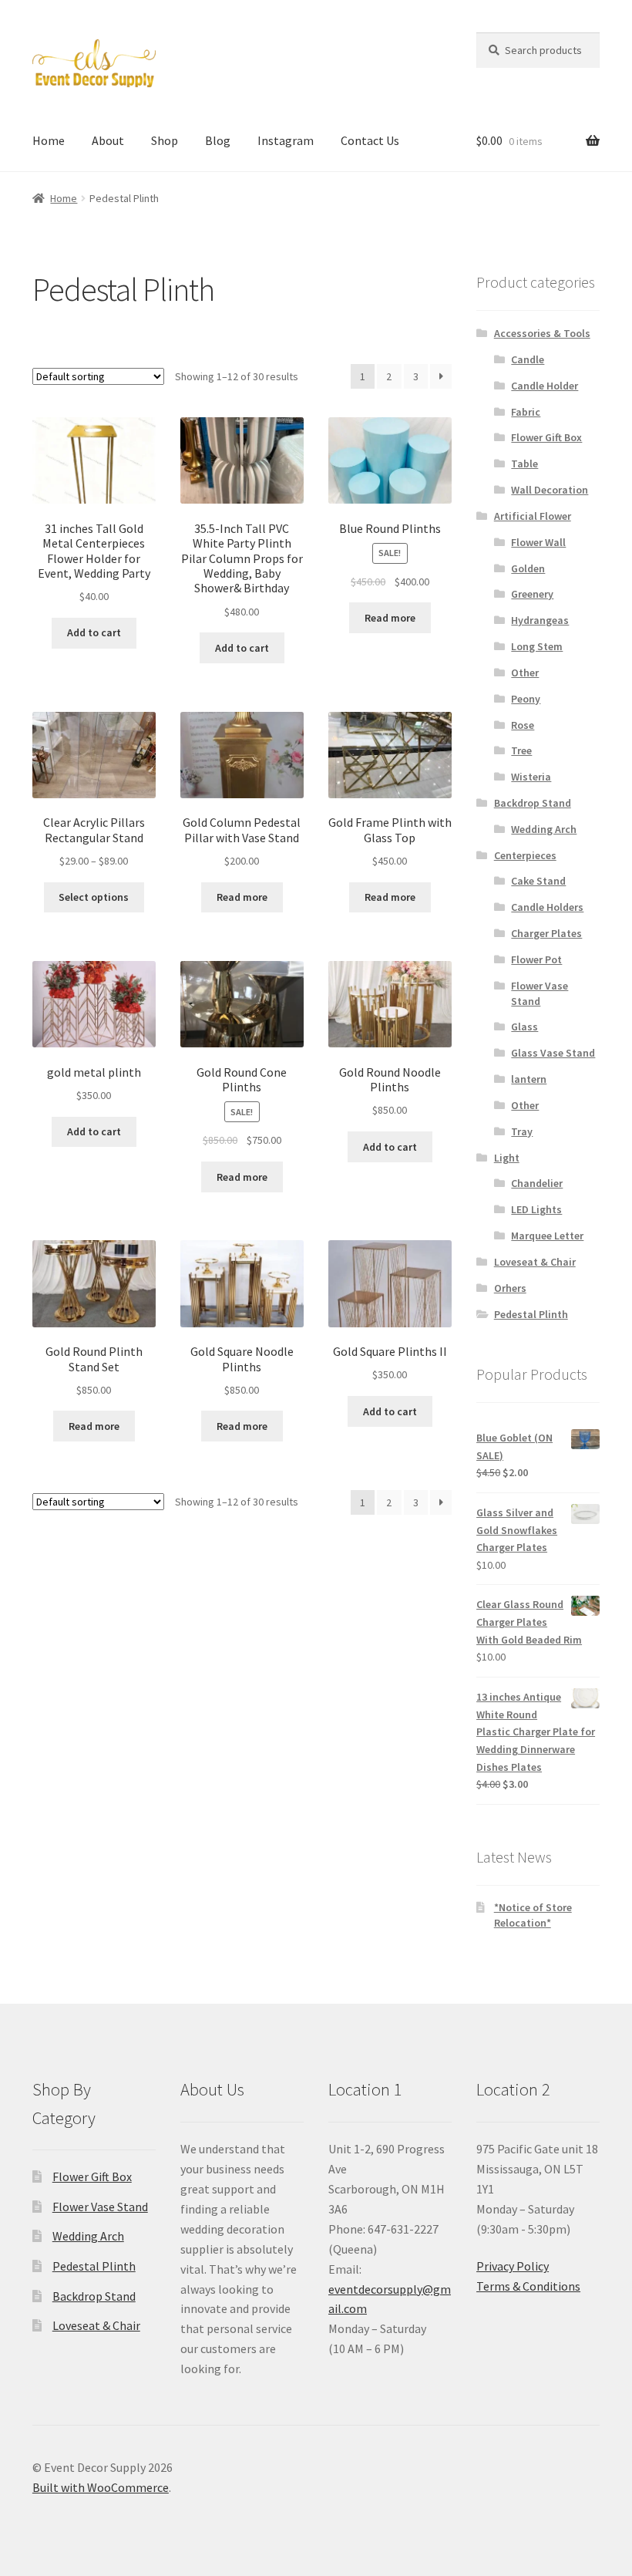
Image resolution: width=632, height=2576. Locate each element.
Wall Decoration (550, 490)
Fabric (526, 412)
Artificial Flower (533, 516)
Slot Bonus (61, 336)
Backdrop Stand (533, 803)
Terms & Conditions (528, 2286)
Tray (522, 1131)
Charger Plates (546, 933)
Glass (524, 1027)
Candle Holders (547, 907)
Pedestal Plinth (531, 1314)
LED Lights (536, 1209)
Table (524, 464)
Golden (528, 568)
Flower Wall (538, 542)
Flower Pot (536, 959)
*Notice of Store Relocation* (533, 1915)
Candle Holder (545, 386)
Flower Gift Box (546, 437)
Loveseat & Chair (535, 1262)
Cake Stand (538, 881)
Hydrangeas (540, 620)
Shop (165, 140)
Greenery (532, 594)
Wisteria (531, 777)
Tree (521, 750)
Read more (390, 618)
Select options (94, 897)
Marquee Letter (547, 1236)
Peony (526, 699)
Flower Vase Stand (540, 993)
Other (525, 673)
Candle (528, 359)
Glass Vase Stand (553, 1053)
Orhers (510, 1288)
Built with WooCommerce (101, 2487)
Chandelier (537, 1183)
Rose (523, 725)
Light (507, 1158)
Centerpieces (525, 855)
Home (49, 140)
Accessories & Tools (542, 333)
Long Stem (537, 646)
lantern (529, 1079)
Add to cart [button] (94, 632)
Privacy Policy (513, 2266)
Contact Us (370, 140)
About (108, 140)
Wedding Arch (544, 829)
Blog (218, 140)
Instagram (286, 140)
